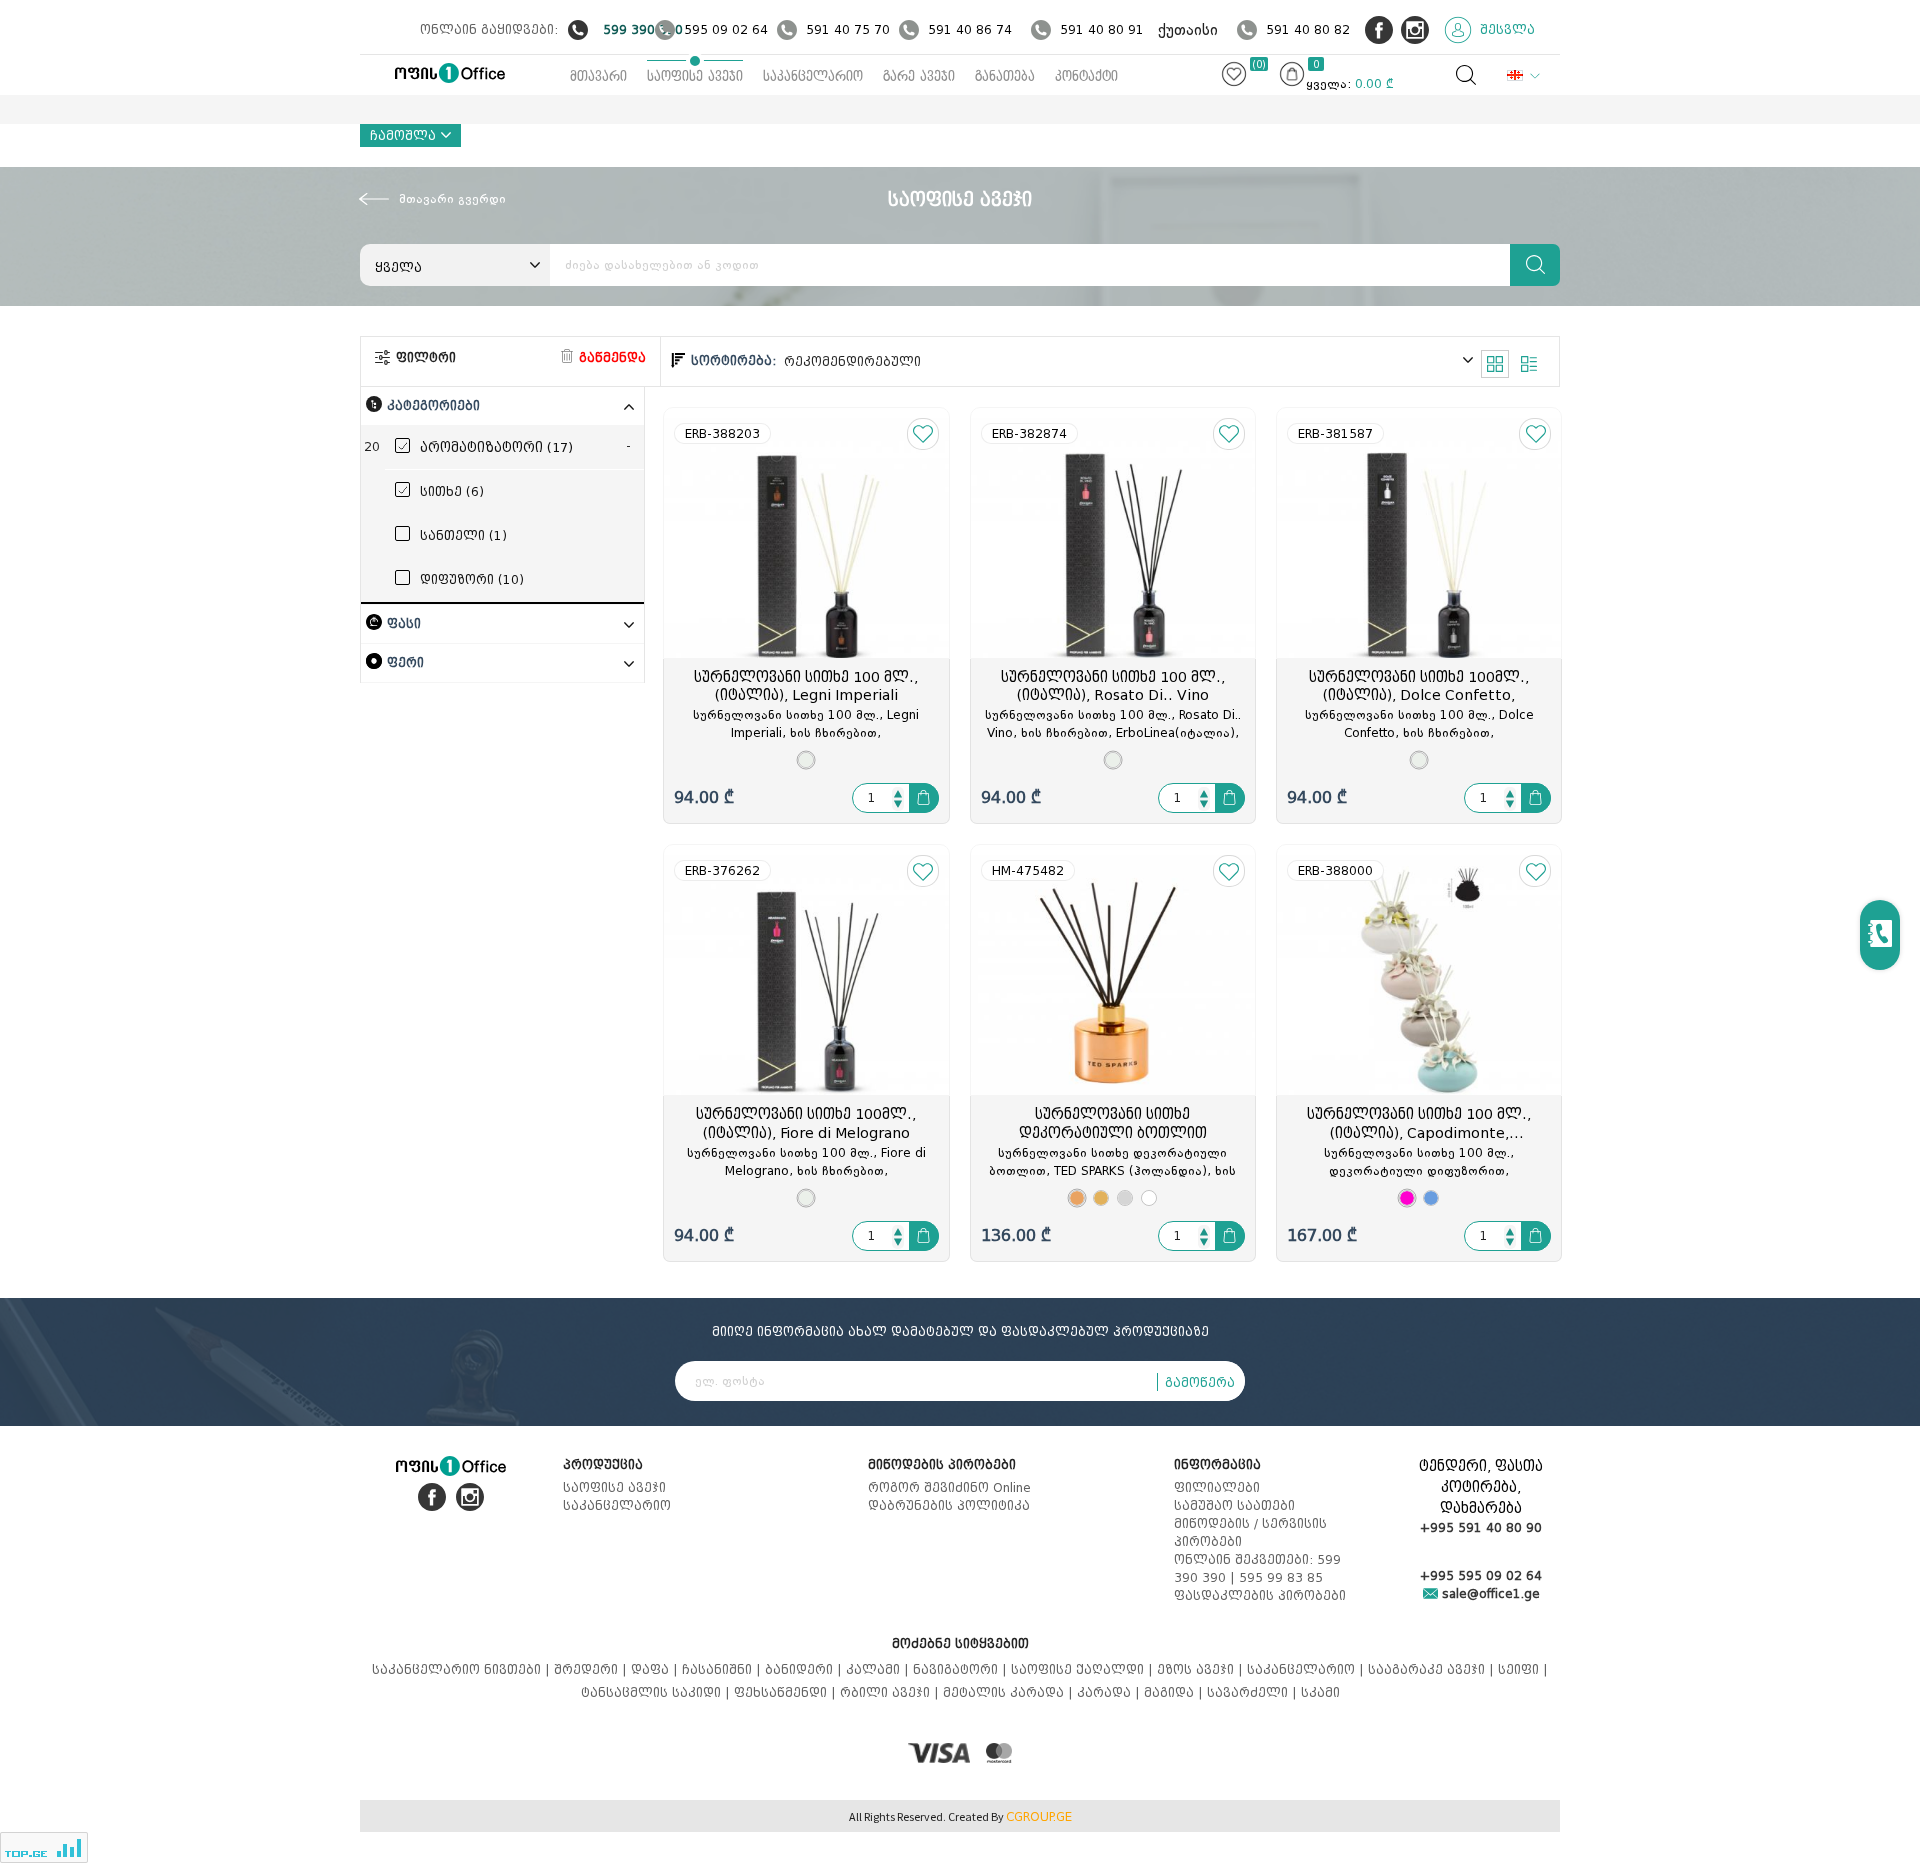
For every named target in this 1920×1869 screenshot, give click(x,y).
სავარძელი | (1254, 1692)
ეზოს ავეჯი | (1202, 1669)
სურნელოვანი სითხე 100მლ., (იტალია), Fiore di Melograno (806, 1124)
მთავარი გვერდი (452, 199)
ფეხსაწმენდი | (787, 1692)
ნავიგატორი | (962, 1669)
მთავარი (598, 76)
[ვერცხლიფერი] (1125, 1198)
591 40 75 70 (848, 29)
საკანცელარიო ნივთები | (463, 1669)
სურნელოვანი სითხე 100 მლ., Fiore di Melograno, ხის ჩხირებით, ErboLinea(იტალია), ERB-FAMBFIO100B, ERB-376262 (806, 1163)
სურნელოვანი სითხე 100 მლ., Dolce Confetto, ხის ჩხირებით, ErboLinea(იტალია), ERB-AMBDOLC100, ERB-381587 (1419, 725)
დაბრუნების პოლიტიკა (949, 1505)
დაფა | (656, 1669)
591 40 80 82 (1308, 29)
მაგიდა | (1175, 1692)
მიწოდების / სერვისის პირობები (1250, 1532)
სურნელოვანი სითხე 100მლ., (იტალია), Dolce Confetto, (1419, 687)
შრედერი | (592, 1669)
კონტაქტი (1086, 76)
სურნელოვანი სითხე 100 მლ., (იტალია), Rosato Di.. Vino (1113, 687)
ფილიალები (1217, 1487)
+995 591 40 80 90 (1481, 1527)
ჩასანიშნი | (723, 1669)
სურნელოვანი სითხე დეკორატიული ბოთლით (1113, 1124)
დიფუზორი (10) (472, 579)
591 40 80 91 (1102, 29)
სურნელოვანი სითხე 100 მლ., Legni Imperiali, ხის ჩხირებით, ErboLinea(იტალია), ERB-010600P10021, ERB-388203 (806, 725)
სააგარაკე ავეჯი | (1433, 1669)
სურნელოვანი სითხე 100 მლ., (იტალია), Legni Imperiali (806, 687)
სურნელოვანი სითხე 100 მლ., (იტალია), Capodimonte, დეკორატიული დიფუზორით (1419, 1125)
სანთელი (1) (463, 535)
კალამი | (879, 1669)
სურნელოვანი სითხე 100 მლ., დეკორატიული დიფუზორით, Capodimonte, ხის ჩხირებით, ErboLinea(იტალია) (1419, 1163)
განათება (1005, 76)
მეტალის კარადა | (1010, 1692)
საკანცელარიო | (1307, 1669)
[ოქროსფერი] (1101, 1198)
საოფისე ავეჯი (695, 76)
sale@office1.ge (1489, 1593)
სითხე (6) (452, 491)
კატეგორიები (433, 405)
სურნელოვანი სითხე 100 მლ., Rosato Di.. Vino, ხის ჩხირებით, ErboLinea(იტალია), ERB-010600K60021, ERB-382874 (1113, 725)
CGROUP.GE (1039, 1817)
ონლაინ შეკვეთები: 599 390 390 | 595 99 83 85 (1257, 1568)
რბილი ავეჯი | (891, 1692)
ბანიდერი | (805, 1669)
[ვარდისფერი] (1077, 1198)
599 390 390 (643, 29)
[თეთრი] (1149, 1198)
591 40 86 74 (970, 29)
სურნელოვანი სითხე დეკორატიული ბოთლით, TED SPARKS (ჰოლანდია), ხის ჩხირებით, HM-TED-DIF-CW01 (1112, 1163)
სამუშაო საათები (1234, 1505)
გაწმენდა (610, 357)
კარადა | (1110, 1692)
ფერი (405, 662)
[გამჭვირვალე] (806, 760)
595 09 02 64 (726, 29)
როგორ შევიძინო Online (949, 1487)
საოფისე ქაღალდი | (1084, 1669)
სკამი (1320, 1692)
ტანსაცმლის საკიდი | (657, 1692)
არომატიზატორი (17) (496, 447)
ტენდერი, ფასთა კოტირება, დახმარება (1481, 1487)
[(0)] (1234, 77)
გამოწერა (1200, 1382)
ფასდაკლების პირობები (1260, 1595)
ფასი (404, 623)
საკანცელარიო (813, 76)
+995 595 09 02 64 (1481, 1575)
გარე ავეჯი (919, 76)
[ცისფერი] (1431, 1198)
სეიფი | (1523, 1669)
